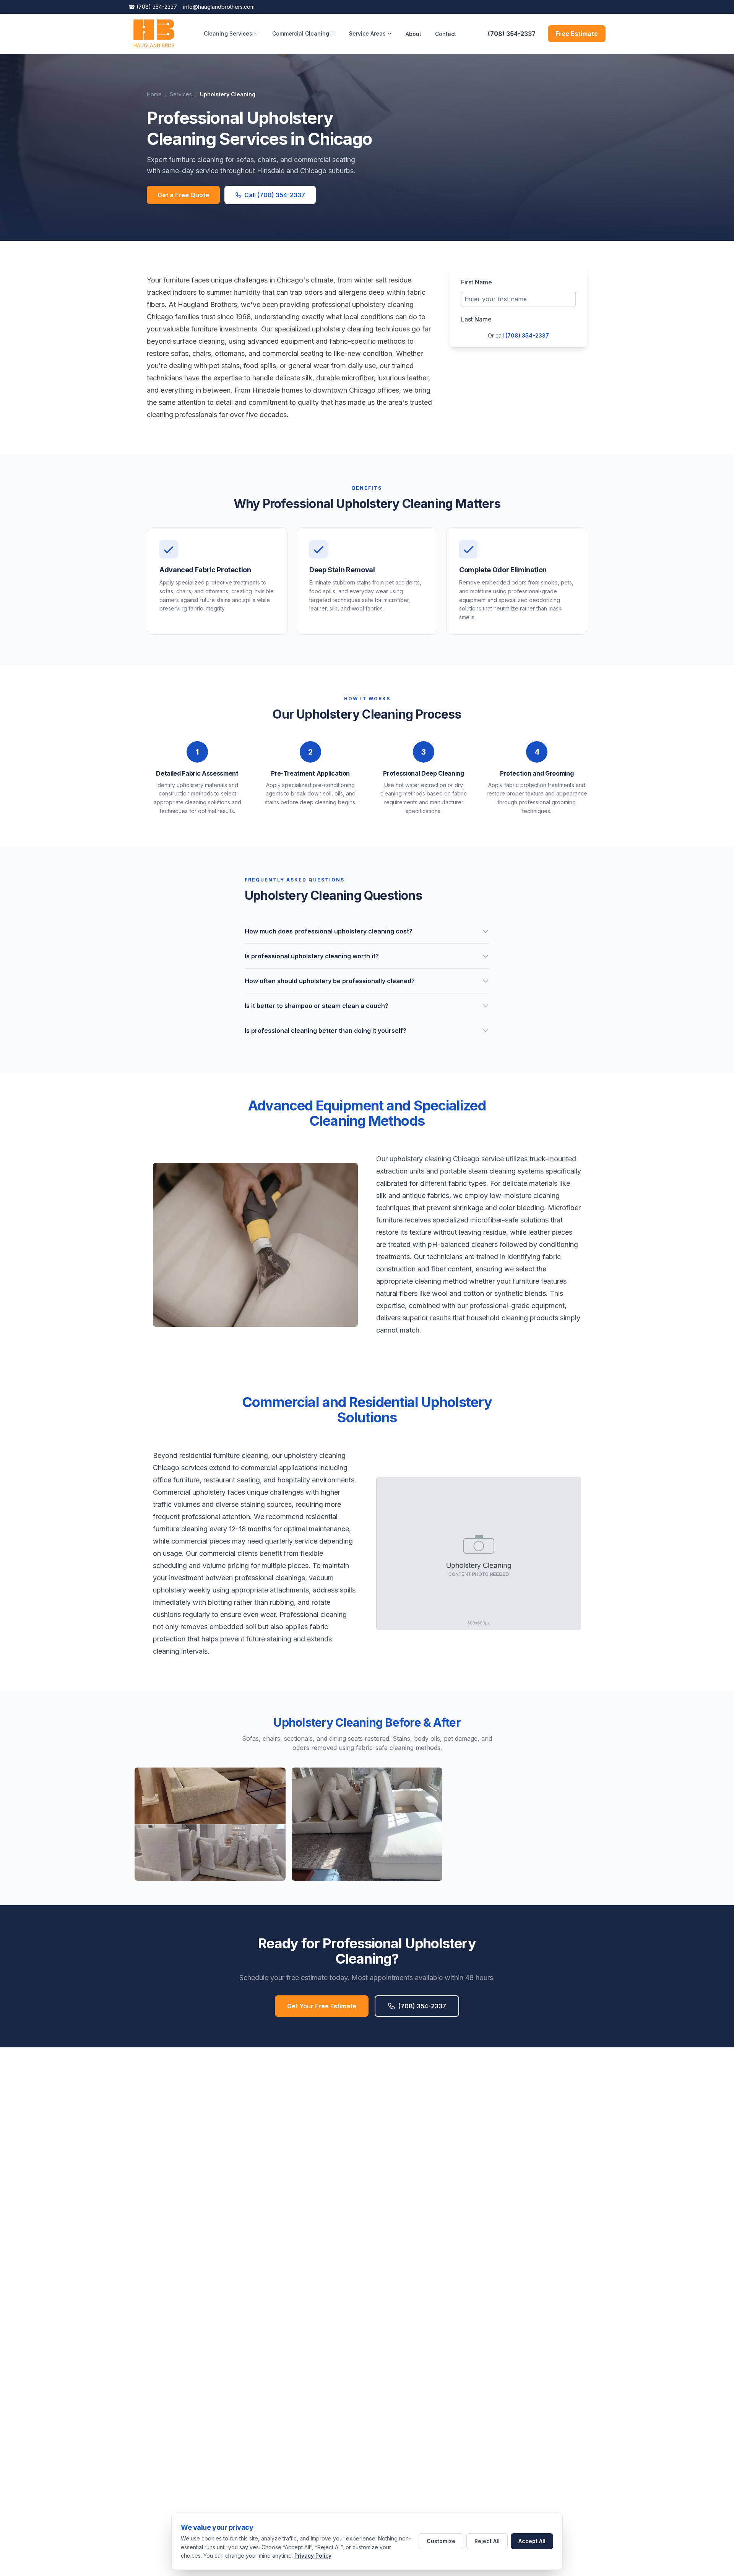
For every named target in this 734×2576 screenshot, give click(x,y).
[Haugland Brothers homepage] (154, 34)
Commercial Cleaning (301, 33)
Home (154, 94)
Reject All (487, 2541)
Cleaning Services (228, 33)
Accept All (532, 2541)
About (413, 34)
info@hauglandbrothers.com (219, 7)
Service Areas (367, 33)
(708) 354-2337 (153, 7)
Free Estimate (577, 34)
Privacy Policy (313, 2556)
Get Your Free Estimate (322, 2006)
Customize (441, 2541)
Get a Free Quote (183, 195)
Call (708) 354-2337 (275, 195)
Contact (446, 34)
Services (181, 94)
